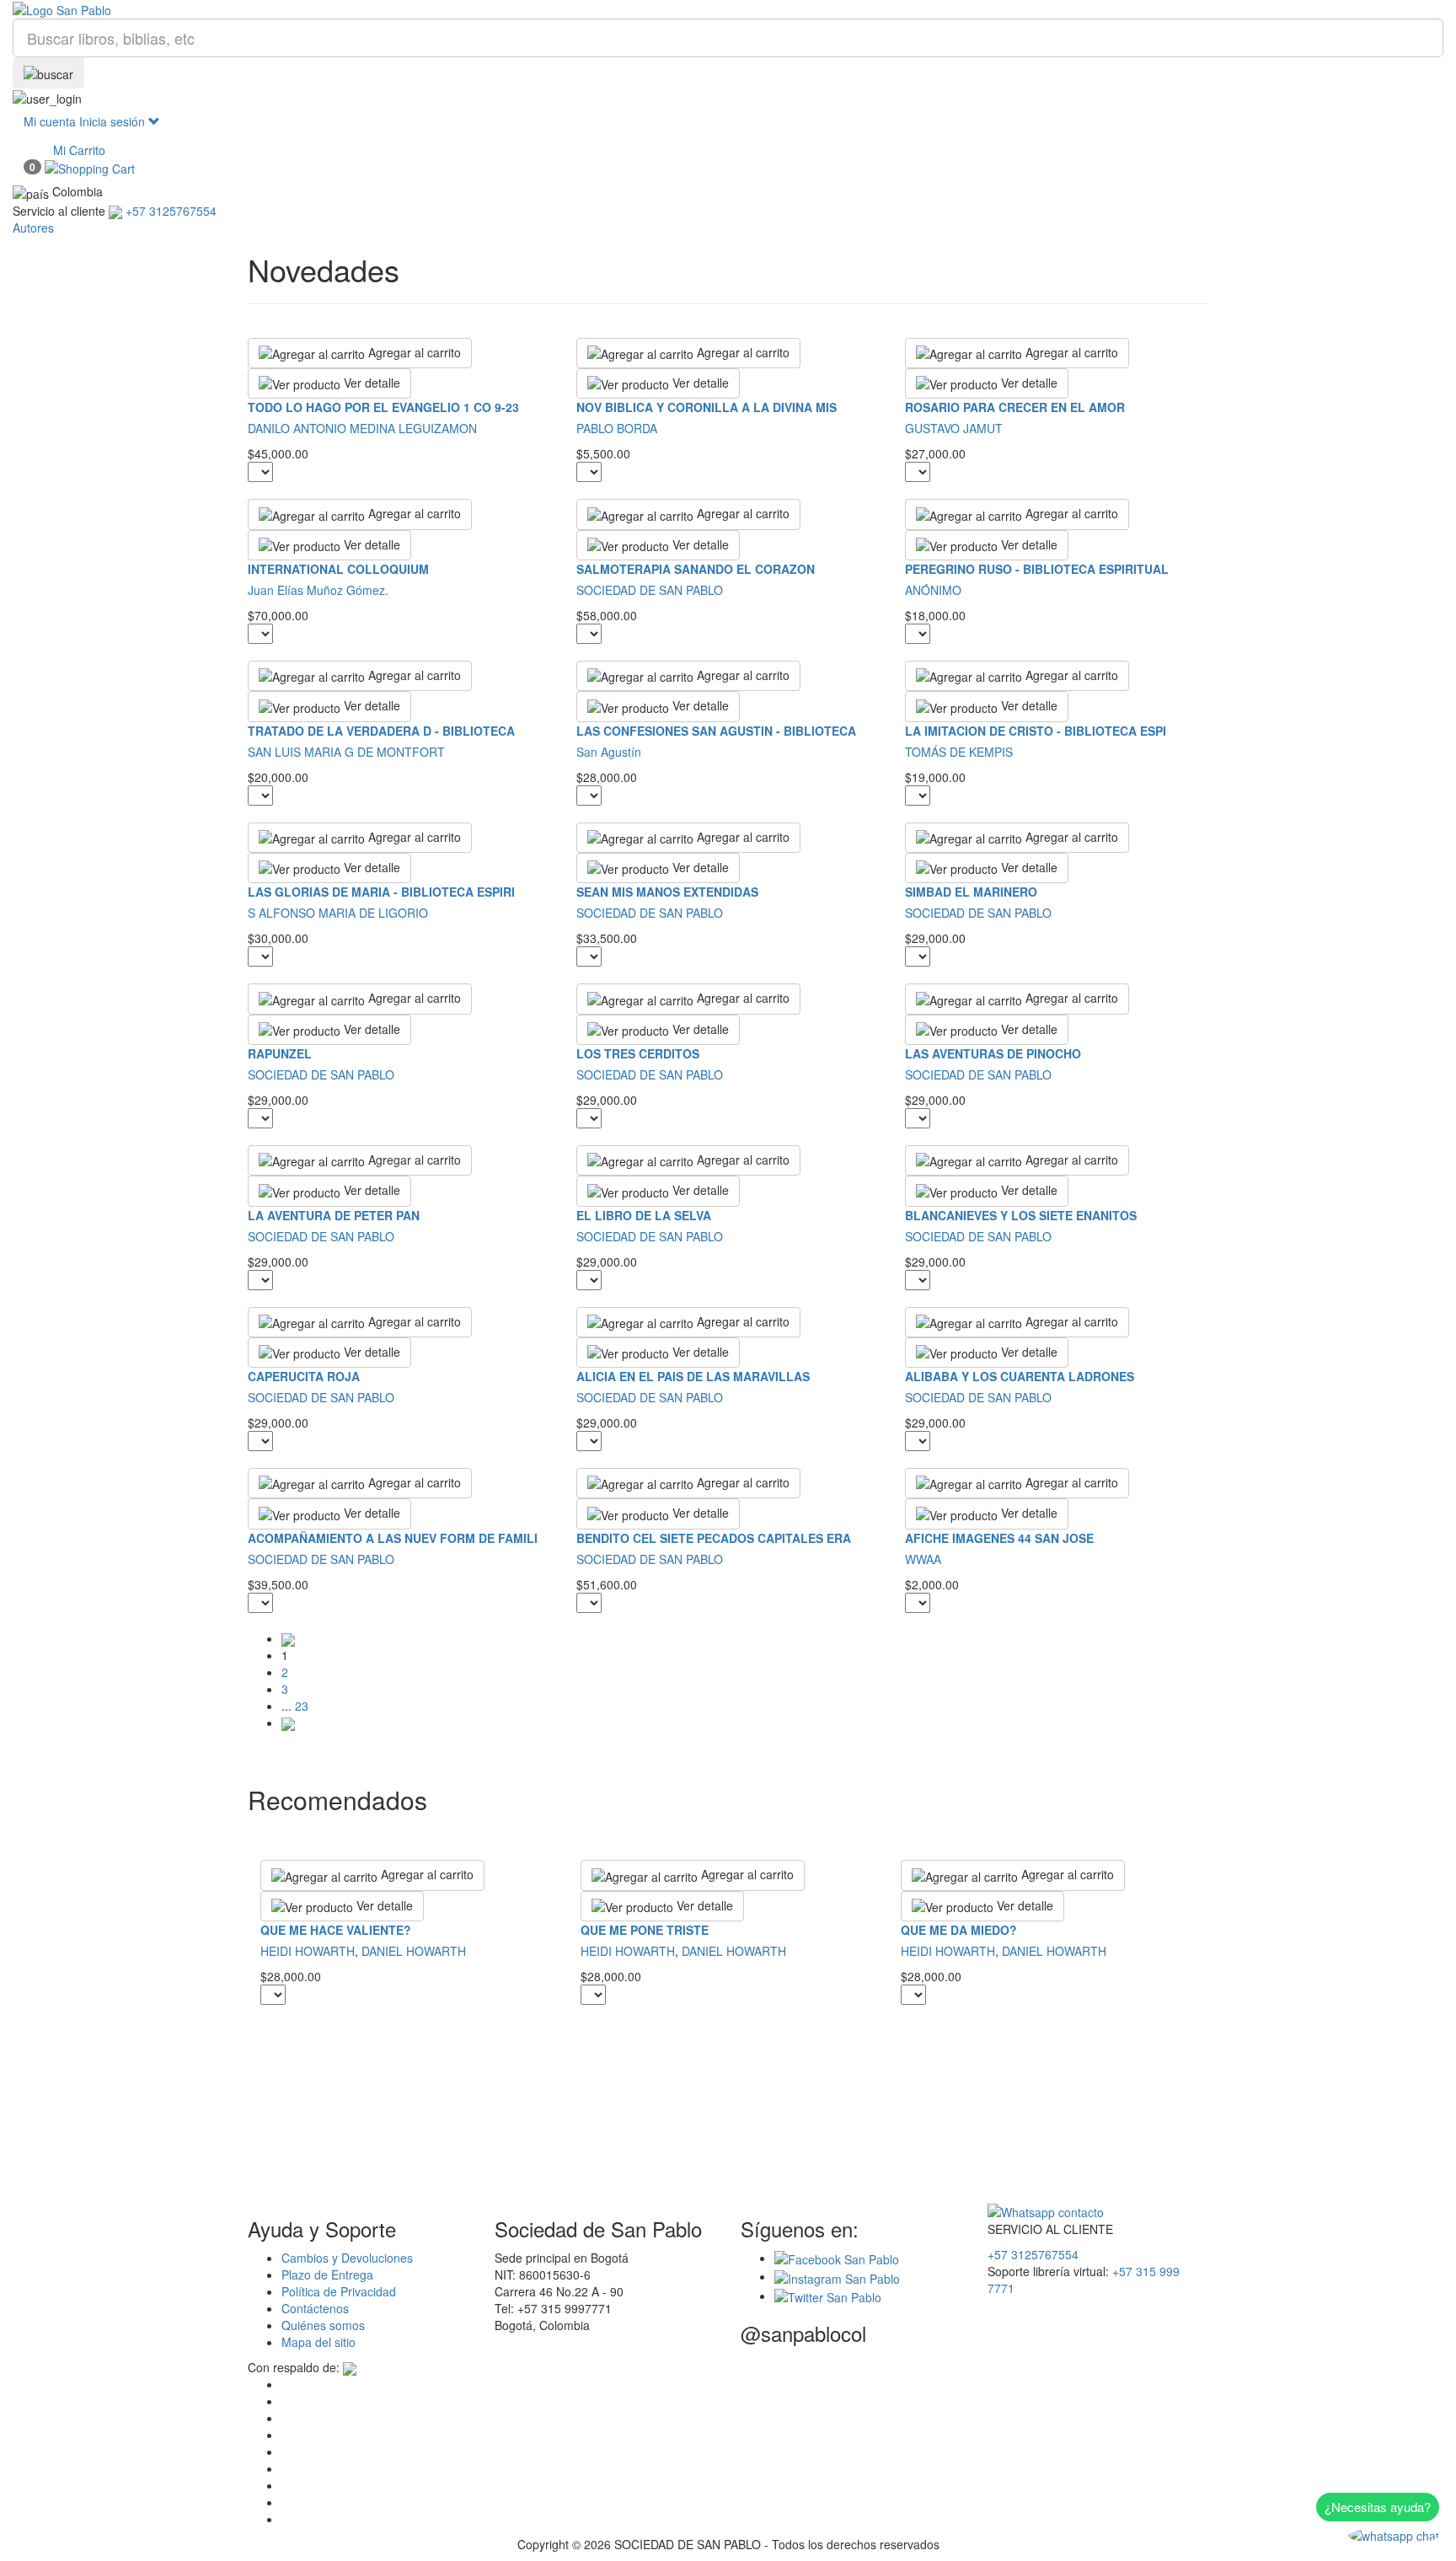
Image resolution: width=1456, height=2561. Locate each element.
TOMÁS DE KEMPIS (959, 752)
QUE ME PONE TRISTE (645, 1930)
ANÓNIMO (933, 590)
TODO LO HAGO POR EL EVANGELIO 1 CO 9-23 (383, 407)
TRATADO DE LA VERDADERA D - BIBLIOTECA (381, 731)
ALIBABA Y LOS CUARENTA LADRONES (1020, 1376)
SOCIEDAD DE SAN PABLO (650, 590)
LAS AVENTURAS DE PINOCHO (993, 1053)
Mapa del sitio (318, 2342)
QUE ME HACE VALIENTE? (336, 1930)
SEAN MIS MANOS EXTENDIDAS (667, 892)
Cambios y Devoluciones (347, 2258)
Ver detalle (370, 383)
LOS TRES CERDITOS (638, 1053)
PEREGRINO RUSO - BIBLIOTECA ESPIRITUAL (1037, 569)
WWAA (923, 1559)
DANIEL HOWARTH (414, 1951)
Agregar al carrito (413, 352)
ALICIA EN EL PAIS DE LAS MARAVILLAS (693, 1376)
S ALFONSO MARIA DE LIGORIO (338, 913)
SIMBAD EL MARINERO (971, 892)
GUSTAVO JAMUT (954, 428)
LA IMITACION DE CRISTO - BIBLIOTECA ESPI (1036, 731)
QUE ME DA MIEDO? (959, 1930)
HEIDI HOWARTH (308, 1951)
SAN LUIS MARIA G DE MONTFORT (346, 752)
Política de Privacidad (339, 2291)
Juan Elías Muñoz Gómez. (318, 590)
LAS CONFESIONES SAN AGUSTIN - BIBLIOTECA (716, 731)
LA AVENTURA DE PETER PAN (334, 1215)
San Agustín (609, 752)
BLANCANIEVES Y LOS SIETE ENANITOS (1021, 1215)
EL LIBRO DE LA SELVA (644, 1215)
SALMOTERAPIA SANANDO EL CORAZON (696, 569)
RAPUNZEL (280, 1053)
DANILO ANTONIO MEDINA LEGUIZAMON (362, 428)
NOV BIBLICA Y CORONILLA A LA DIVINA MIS (707, 407)
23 (302, 1706)
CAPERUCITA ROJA (304, 1376)
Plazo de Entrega (327, 2274)
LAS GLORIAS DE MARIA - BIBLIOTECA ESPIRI (381, 892)
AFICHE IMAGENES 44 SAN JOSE (999, 1538)
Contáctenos (315, 2308)
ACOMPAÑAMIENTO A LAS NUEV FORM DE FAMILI (393, 1538)
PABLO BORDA (617, 428)
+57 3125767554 (1033, 2254)
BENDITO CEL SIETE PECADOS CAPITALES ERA (714, 1538)
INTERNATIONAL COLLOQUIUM (338, 569)
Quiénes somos (323, 2325)
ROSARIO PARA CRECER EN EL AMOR (1015, 407)
